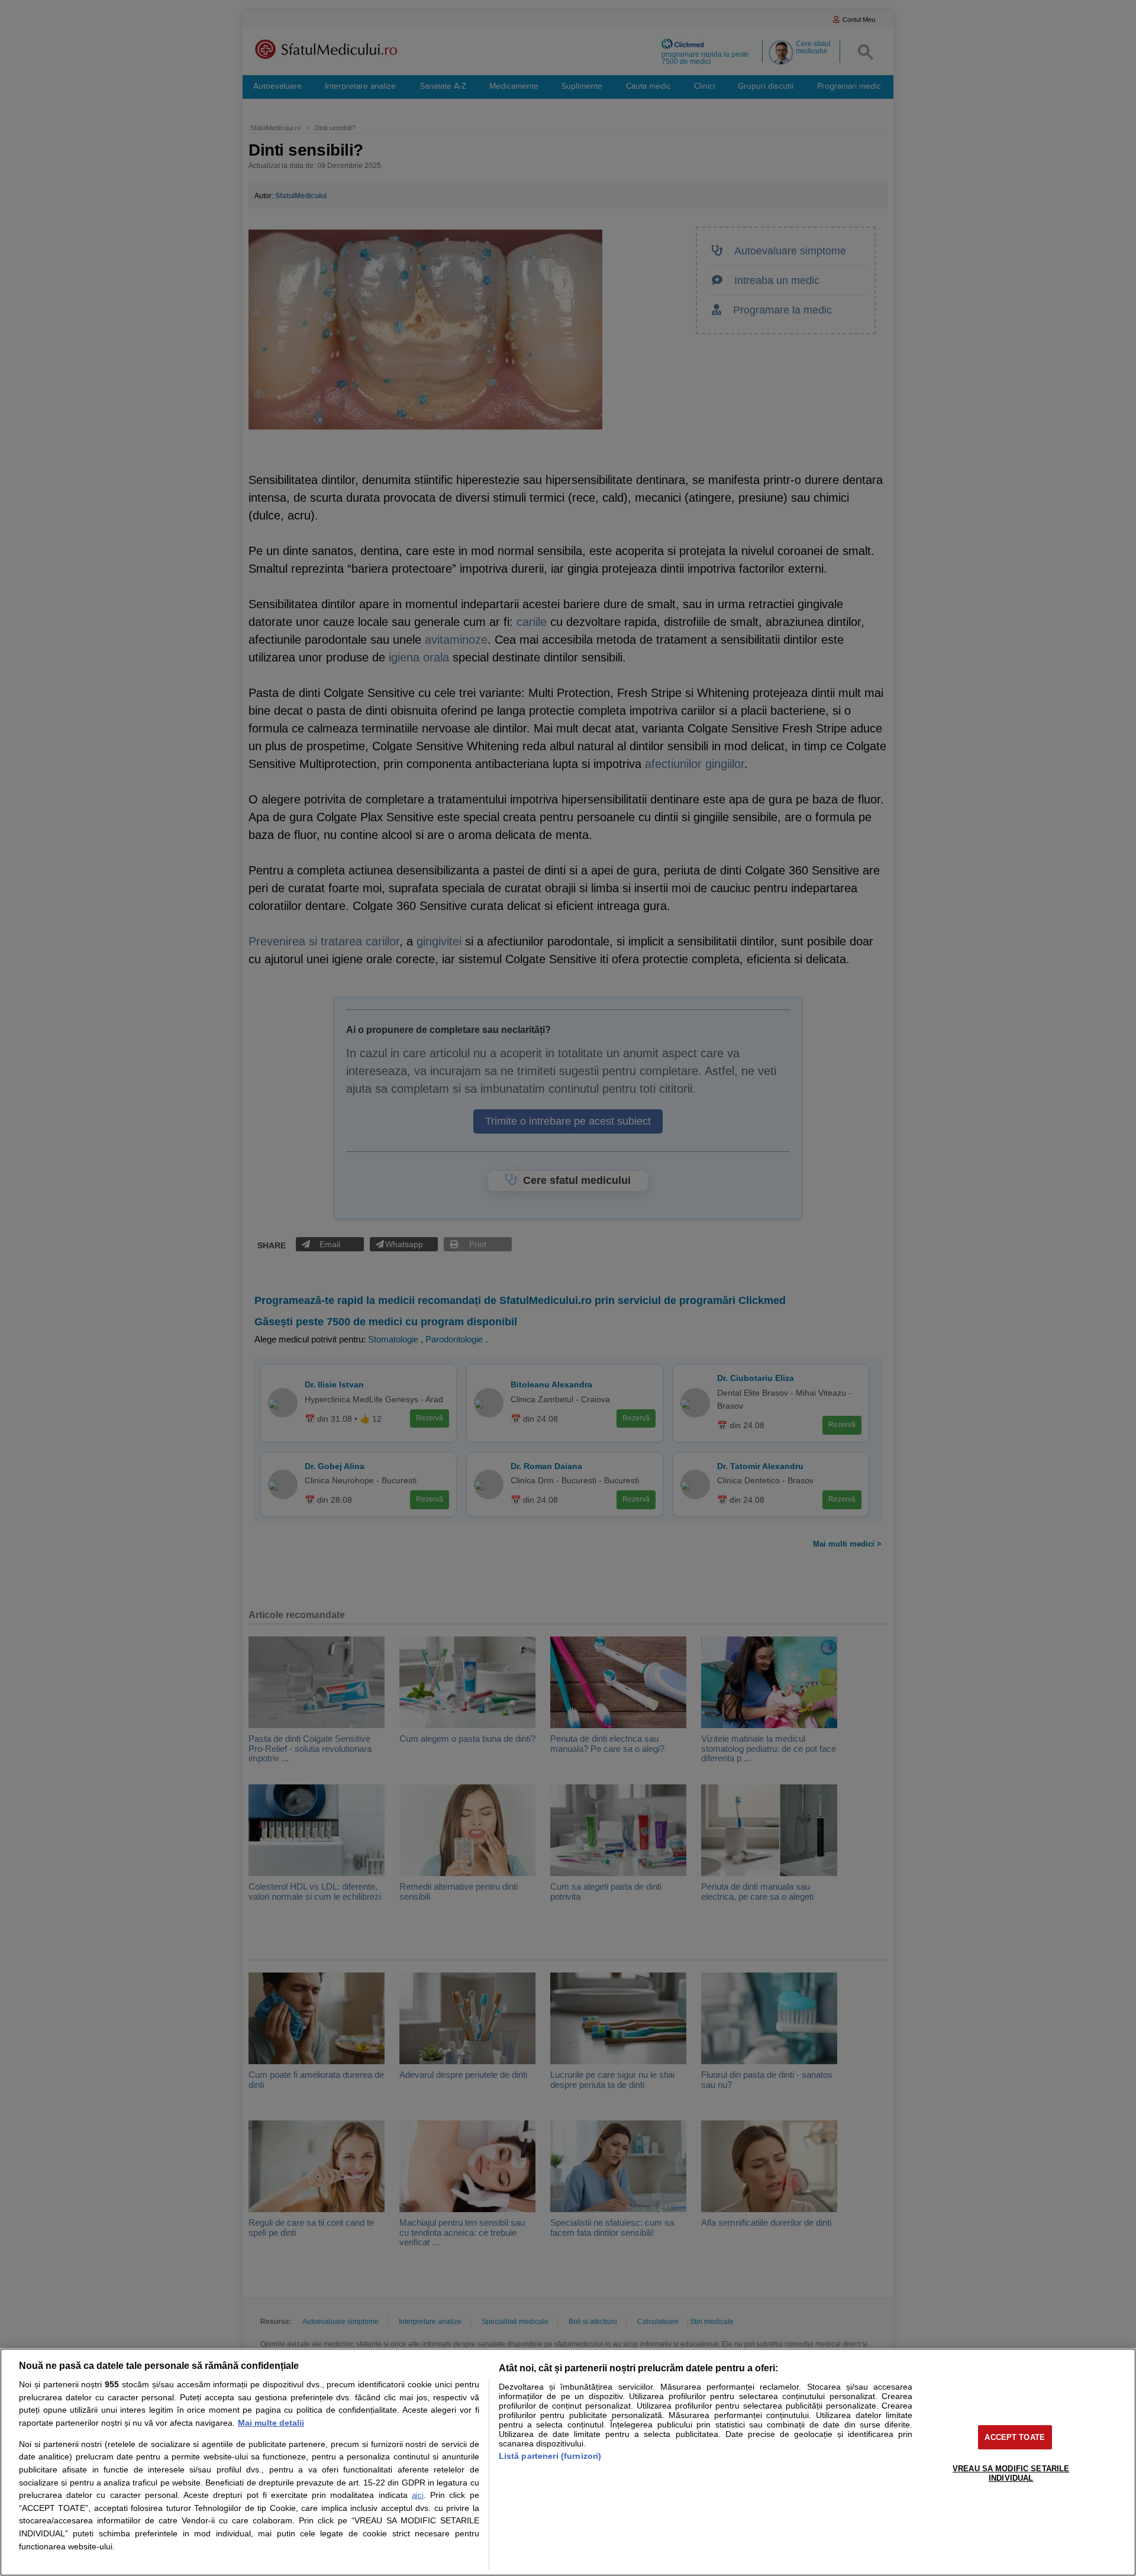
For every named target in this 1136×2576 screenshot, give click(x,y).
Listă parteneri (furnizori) (550, 2456)
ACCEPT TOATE (1015, 2437)
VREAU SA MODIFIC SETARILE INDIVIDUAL (1011, 2473)
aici (418, 2495)
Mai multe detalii (271, 2423)
